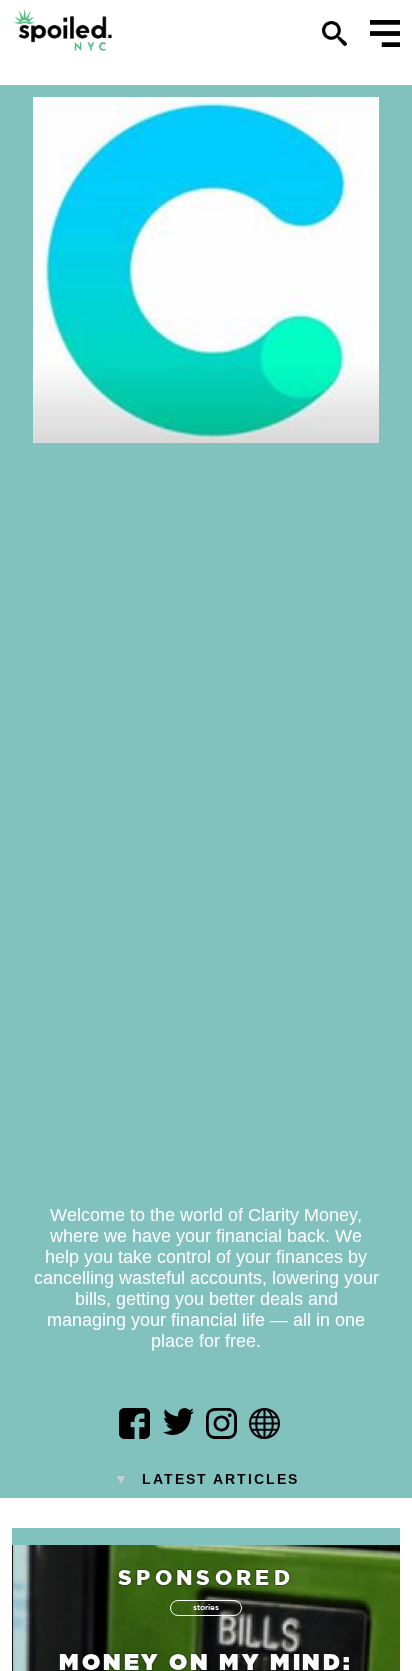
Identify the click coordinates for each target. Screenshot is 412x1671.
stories (206, 1607)
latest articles (206, 1479)
